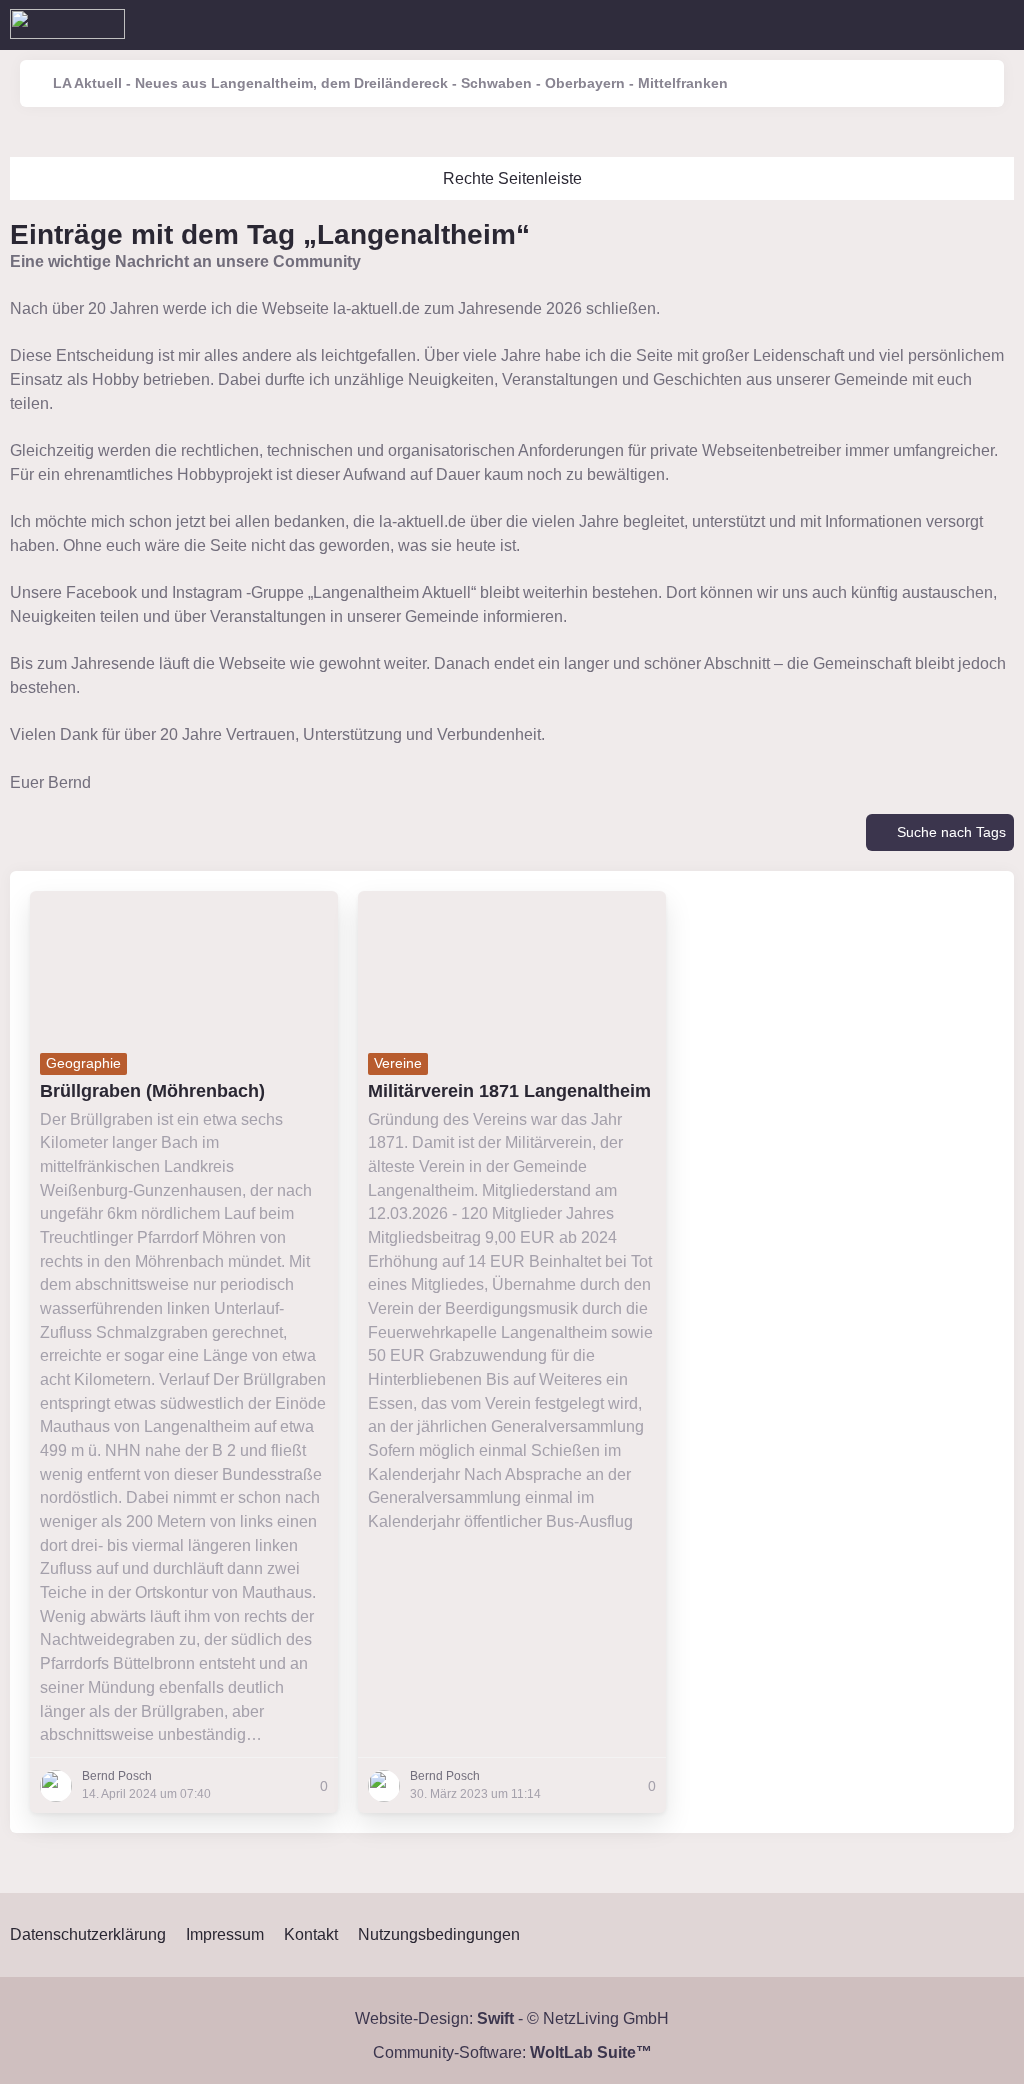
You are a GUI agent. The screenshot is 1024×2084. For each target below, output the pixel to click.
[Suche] (898, 25)
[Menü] (998, 25)
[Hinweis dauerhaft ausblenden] (1002, 262)
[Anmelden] (948, 25)
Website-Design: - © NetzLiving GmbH (512, 2018)
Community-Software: (512, 2052)
